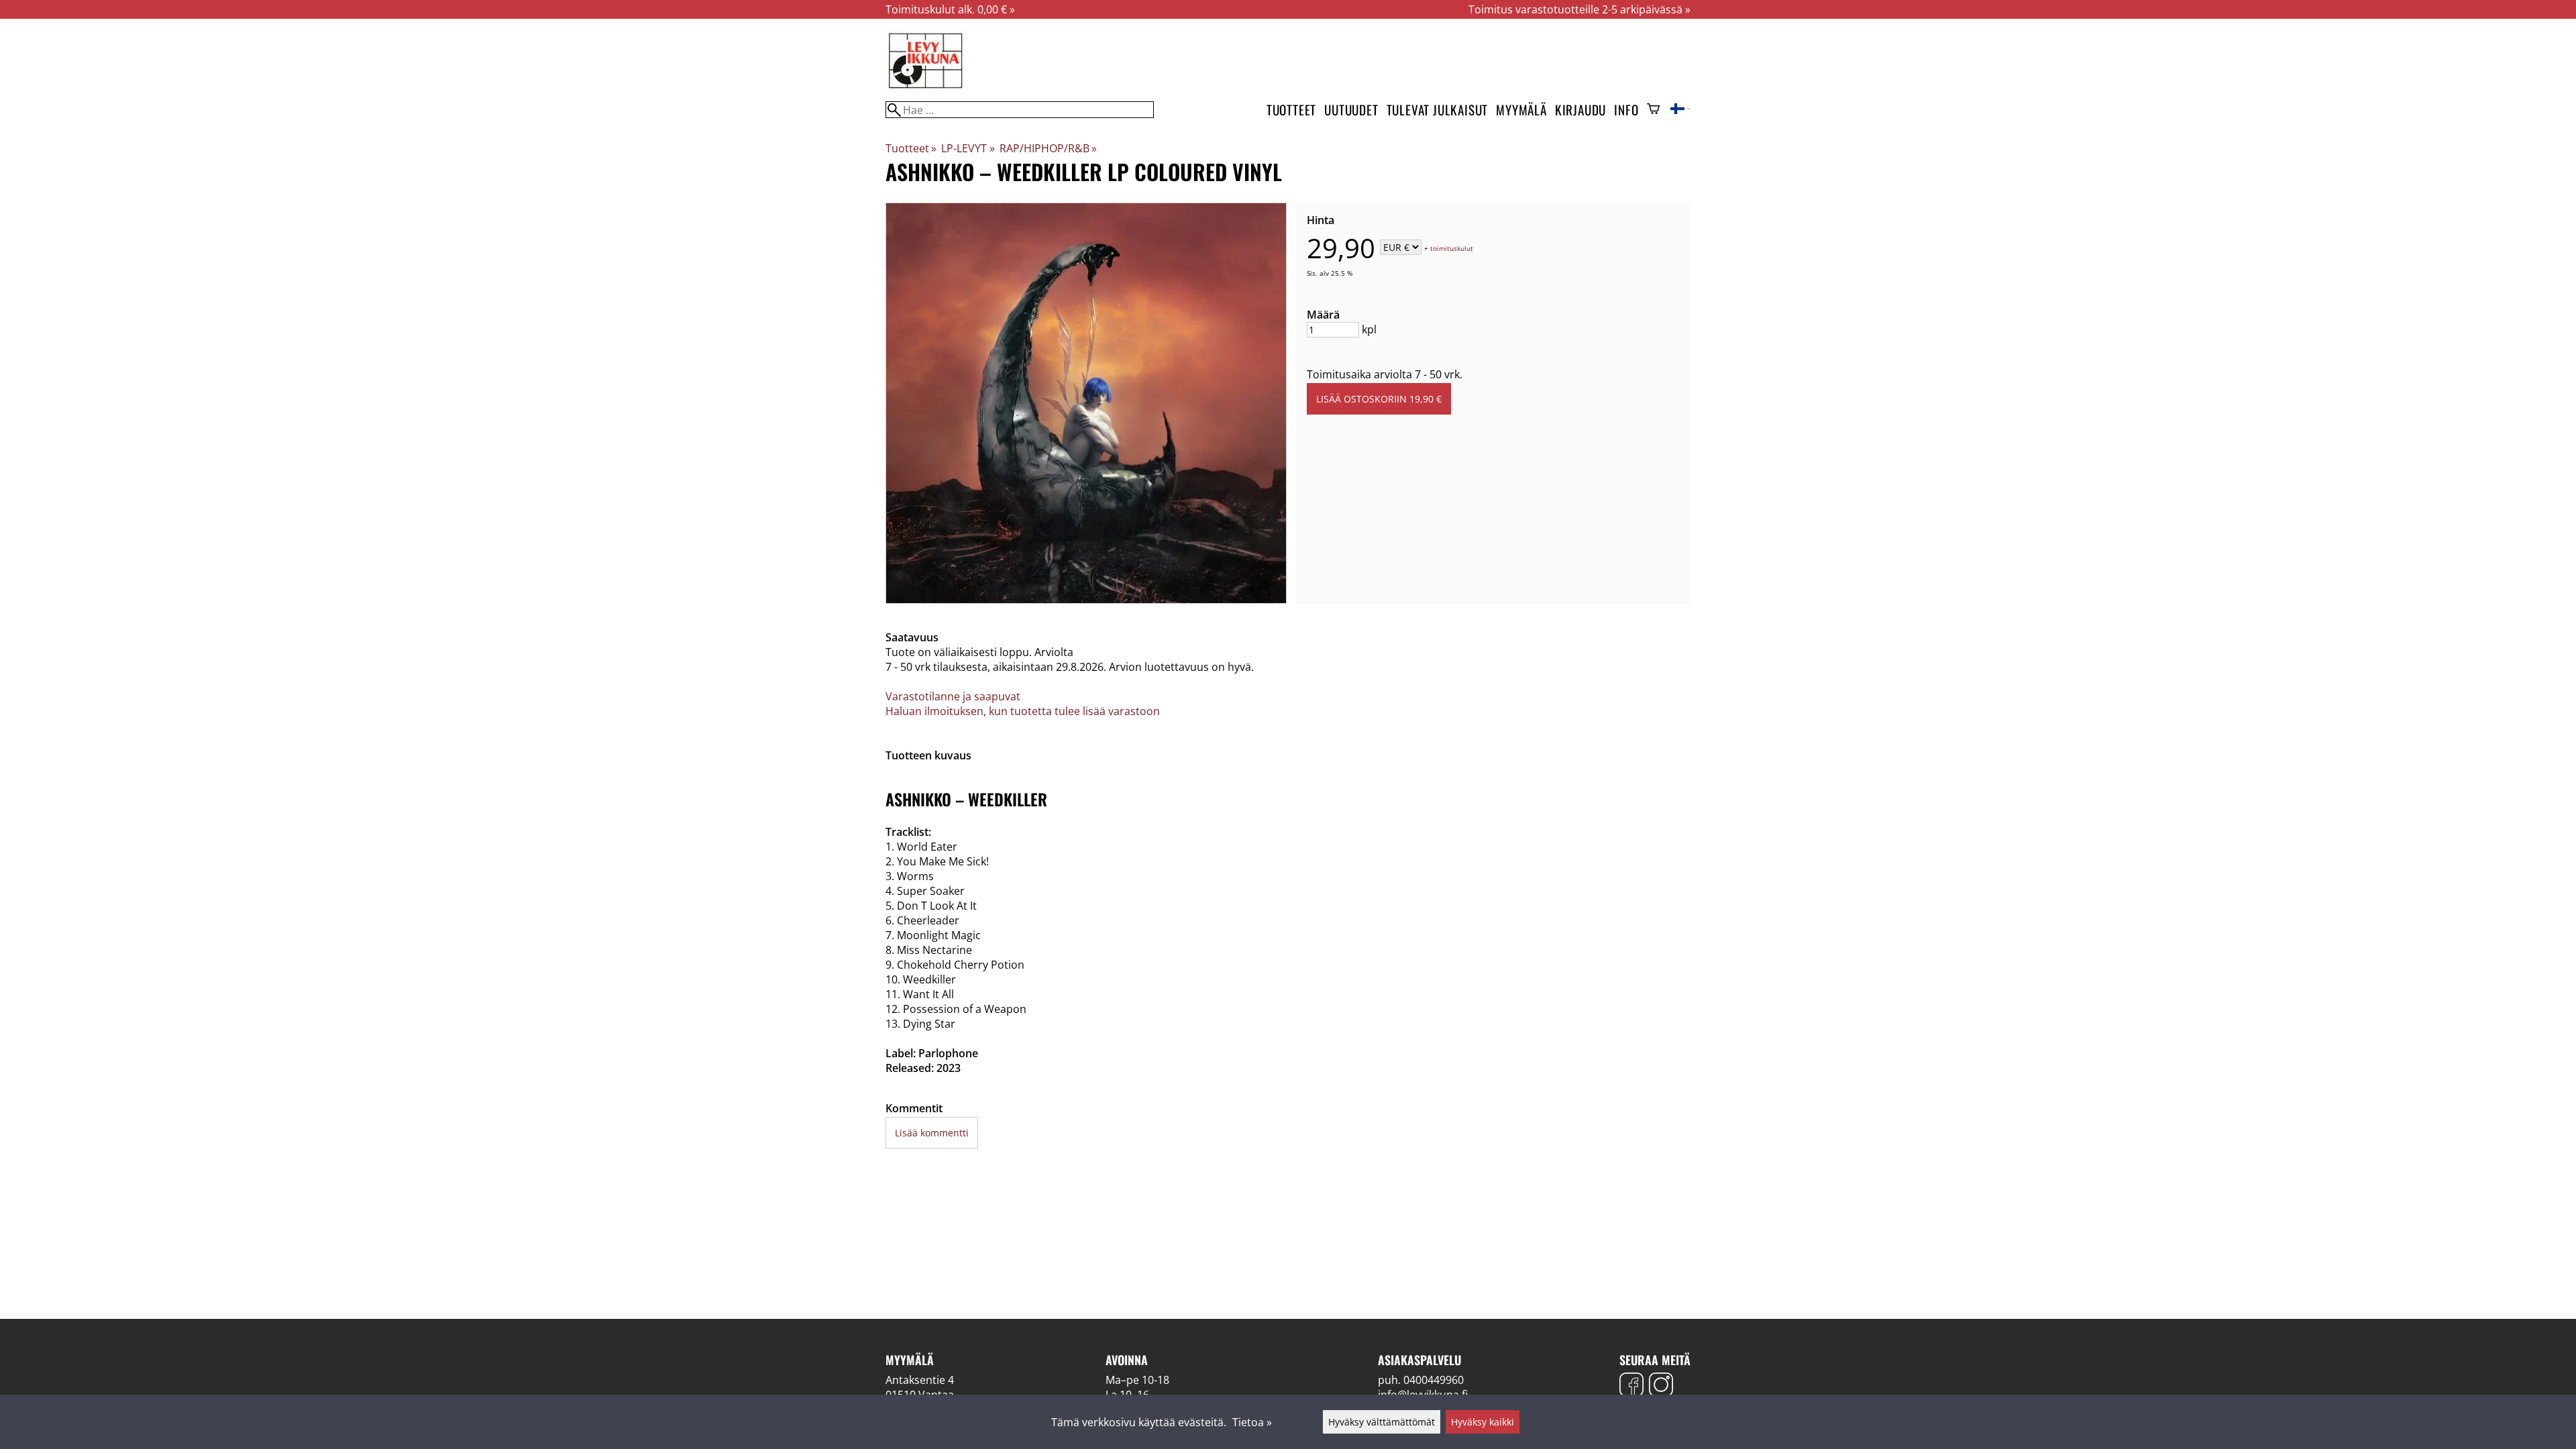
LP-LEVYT (968, 148)
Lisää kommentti (932, 1133)
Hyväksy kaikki (1483, 1422)
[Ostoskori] (1653, 110)
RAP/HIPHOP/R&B (1048, 148)
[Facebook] (1631, 1386)
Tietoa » (1252, 1422)
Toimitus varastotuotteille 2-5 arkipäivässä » (1579, 9)
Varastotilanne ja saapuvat (953, 696)
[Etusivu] (926, 87)
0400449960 (1434, 1380)
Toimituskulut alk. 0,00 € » (950, 9)
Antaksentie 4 (920, 1380)
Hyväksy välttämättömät (1382, 1422)
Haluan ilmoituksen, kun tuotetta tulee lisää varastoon (1023, 711)
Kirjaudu (1580, 110)
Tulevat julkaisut (1438, 110)
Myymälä (1521, 110)
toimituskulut (1452, 248)
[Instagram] (1661, 1386)
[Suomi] (1680, 110)
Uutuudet (1351, 110)
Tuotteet (1291, 110)
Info (1626, 110)
